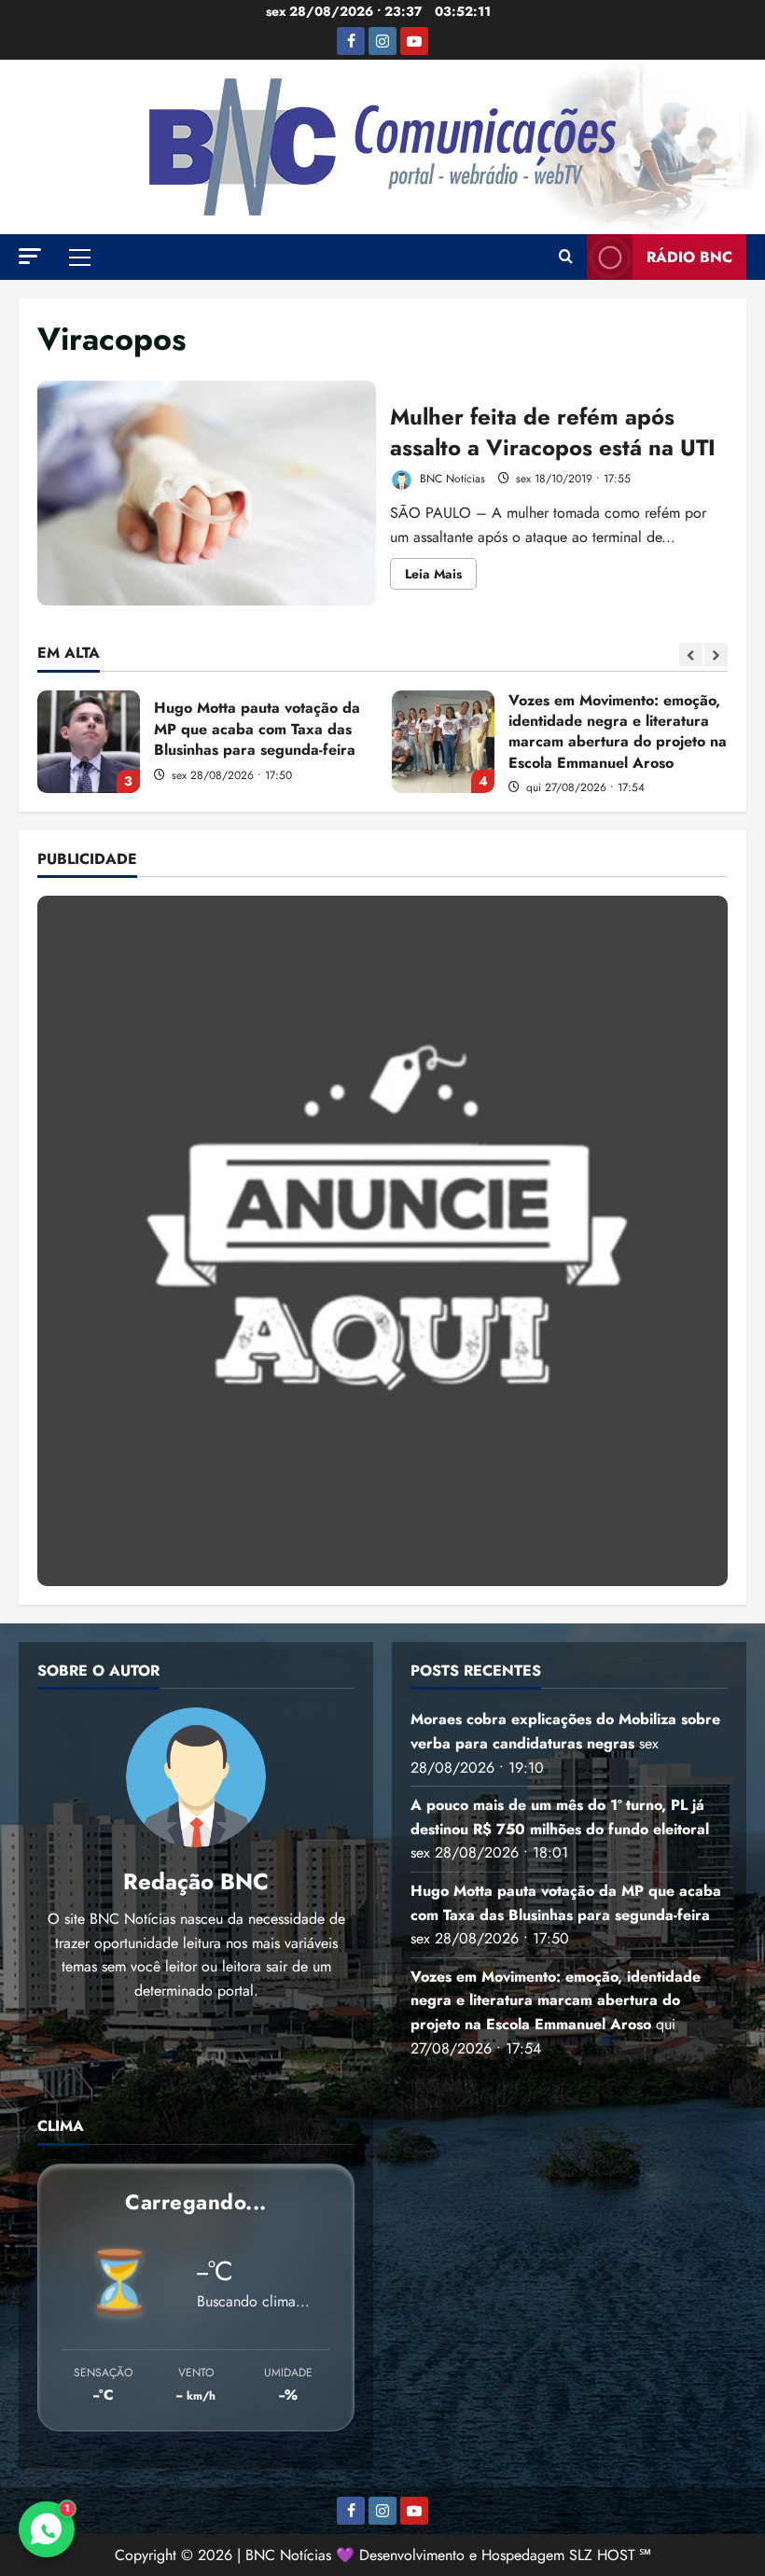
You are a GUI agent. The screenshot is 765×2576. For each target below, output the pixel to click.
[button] (30, 256)
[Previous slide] (691, 654)
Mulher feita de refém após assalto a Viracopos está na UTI (207, 494)
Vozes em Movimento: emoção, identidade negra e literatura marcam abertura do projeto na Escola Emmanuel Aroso (443, 742)
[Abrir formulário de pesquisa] (566, 258)
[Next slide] (716, 654)
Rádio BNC (689, 257)
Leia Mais (441, 577)
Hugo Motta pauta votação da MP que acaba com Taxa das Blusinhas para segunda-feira (89, 742)
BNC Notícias (451, 479)
